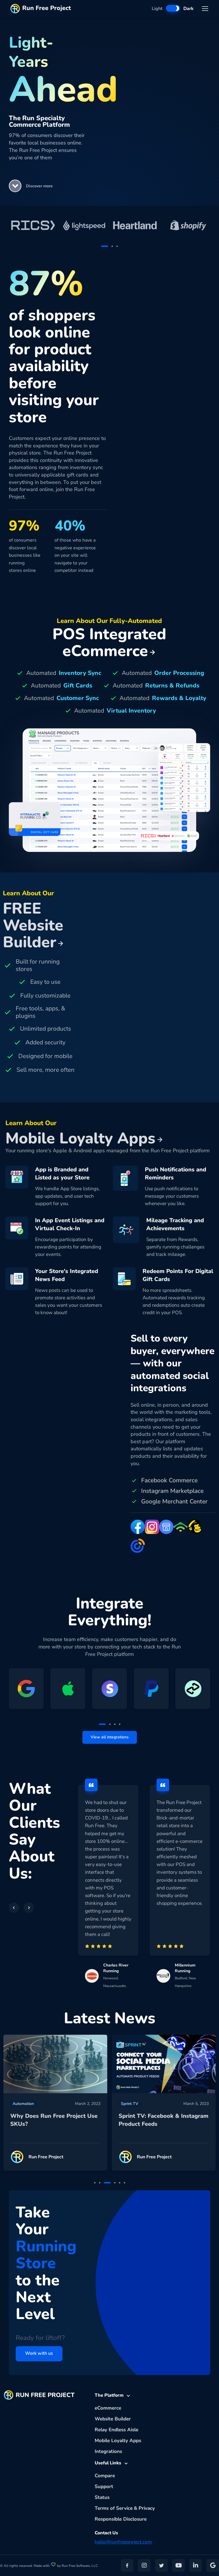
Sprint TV (130, 2104)
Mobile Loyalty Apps (118, 2441)
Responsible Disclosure (121, 2519)
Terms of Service (114, 2508)
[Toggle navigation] (205, 9)
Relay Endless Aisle (116, 2430)
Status (102, 2497)
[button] (15, 186)
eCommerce (108, 2408)
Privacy (147, 2508)
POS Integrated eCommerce (109, 643)
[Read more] (55, 2064)
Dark (188, 9)
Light (157, 9)
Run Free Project (47, 8)
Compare (105, 2476)
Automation (23, 2104)
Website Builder (113, 2419)
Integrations (108, 2451)
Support (104, 2486)
